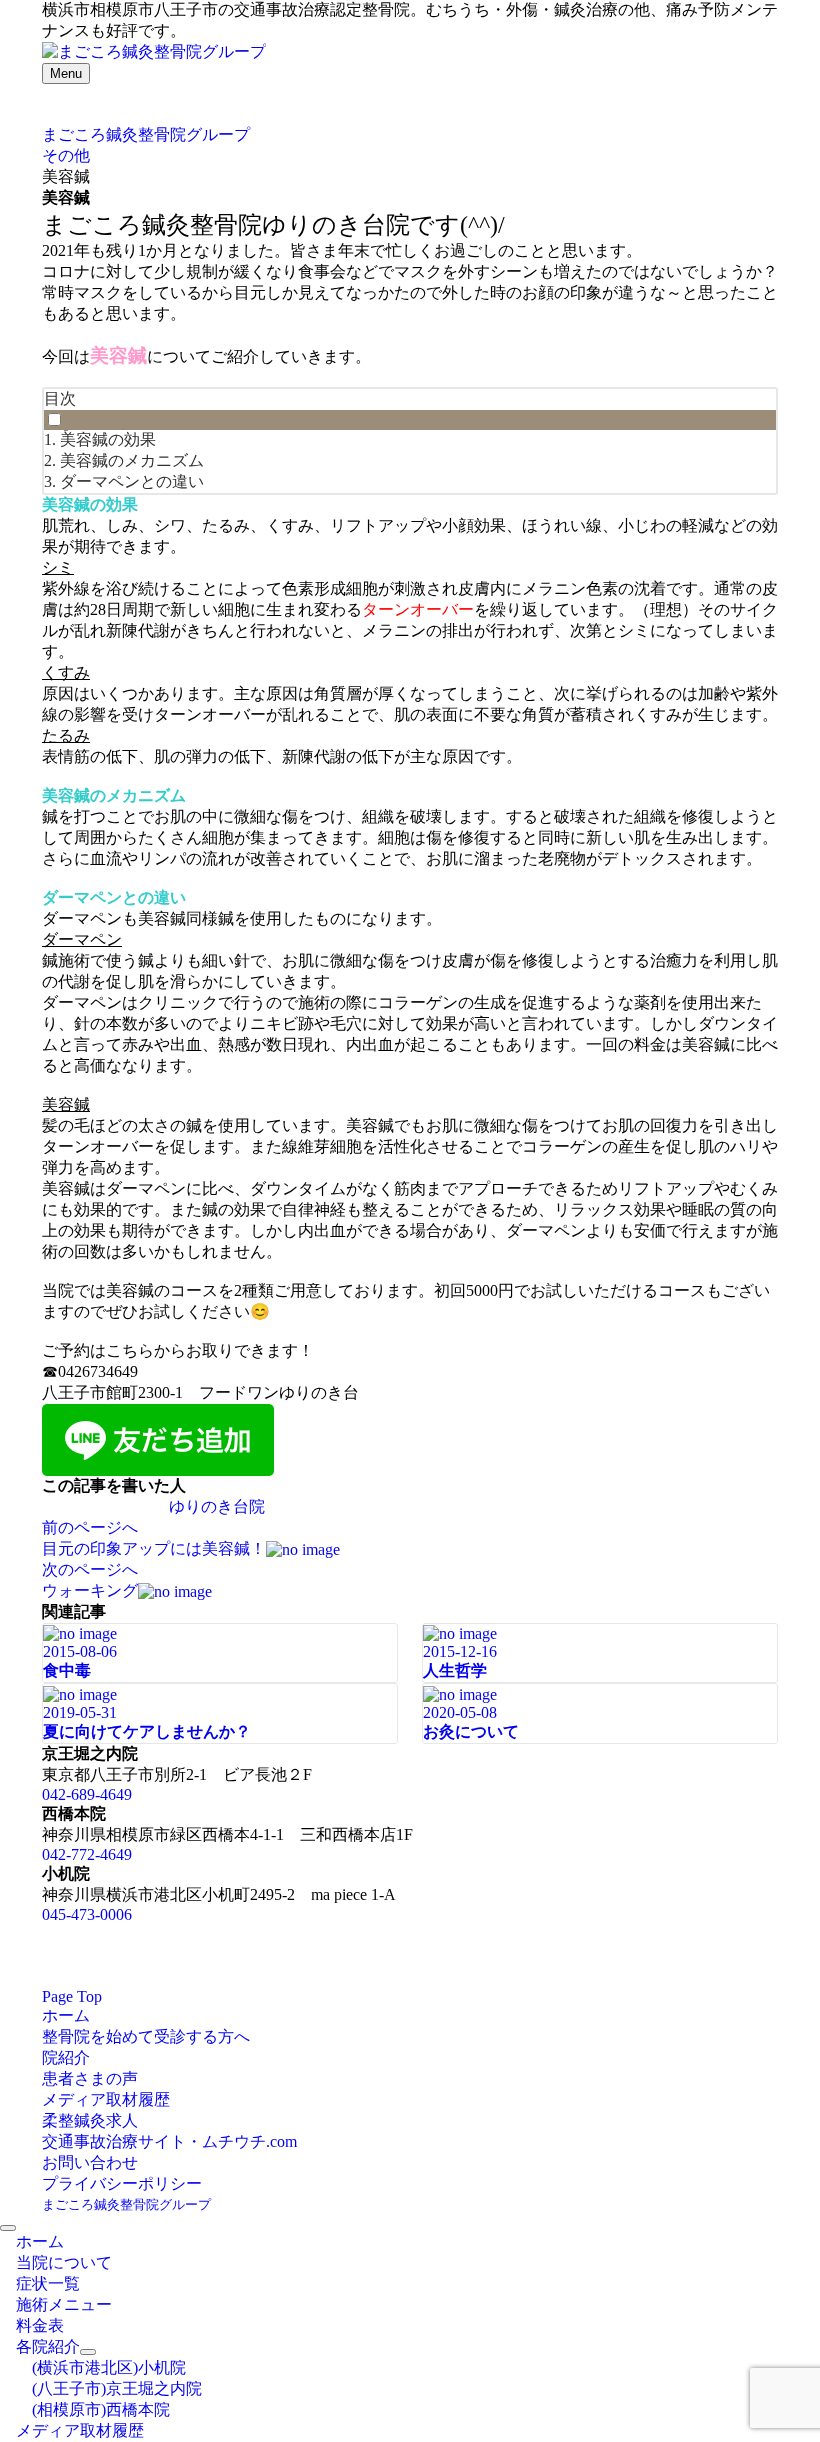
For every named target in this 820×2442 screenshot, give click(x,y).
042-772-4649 (87, 1854)
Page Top (72, 1996)
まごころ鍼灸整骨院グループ (126, 2204)
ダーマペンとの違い (132, 481)
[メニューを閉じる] (8, 2228)
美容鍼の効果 (108, 439)
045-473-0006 (87, 1914)
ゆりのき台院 (217, 1506)
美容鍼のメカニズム (132, 460)
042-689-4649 (87, 1794)
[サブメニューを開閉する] (88, 2352)
